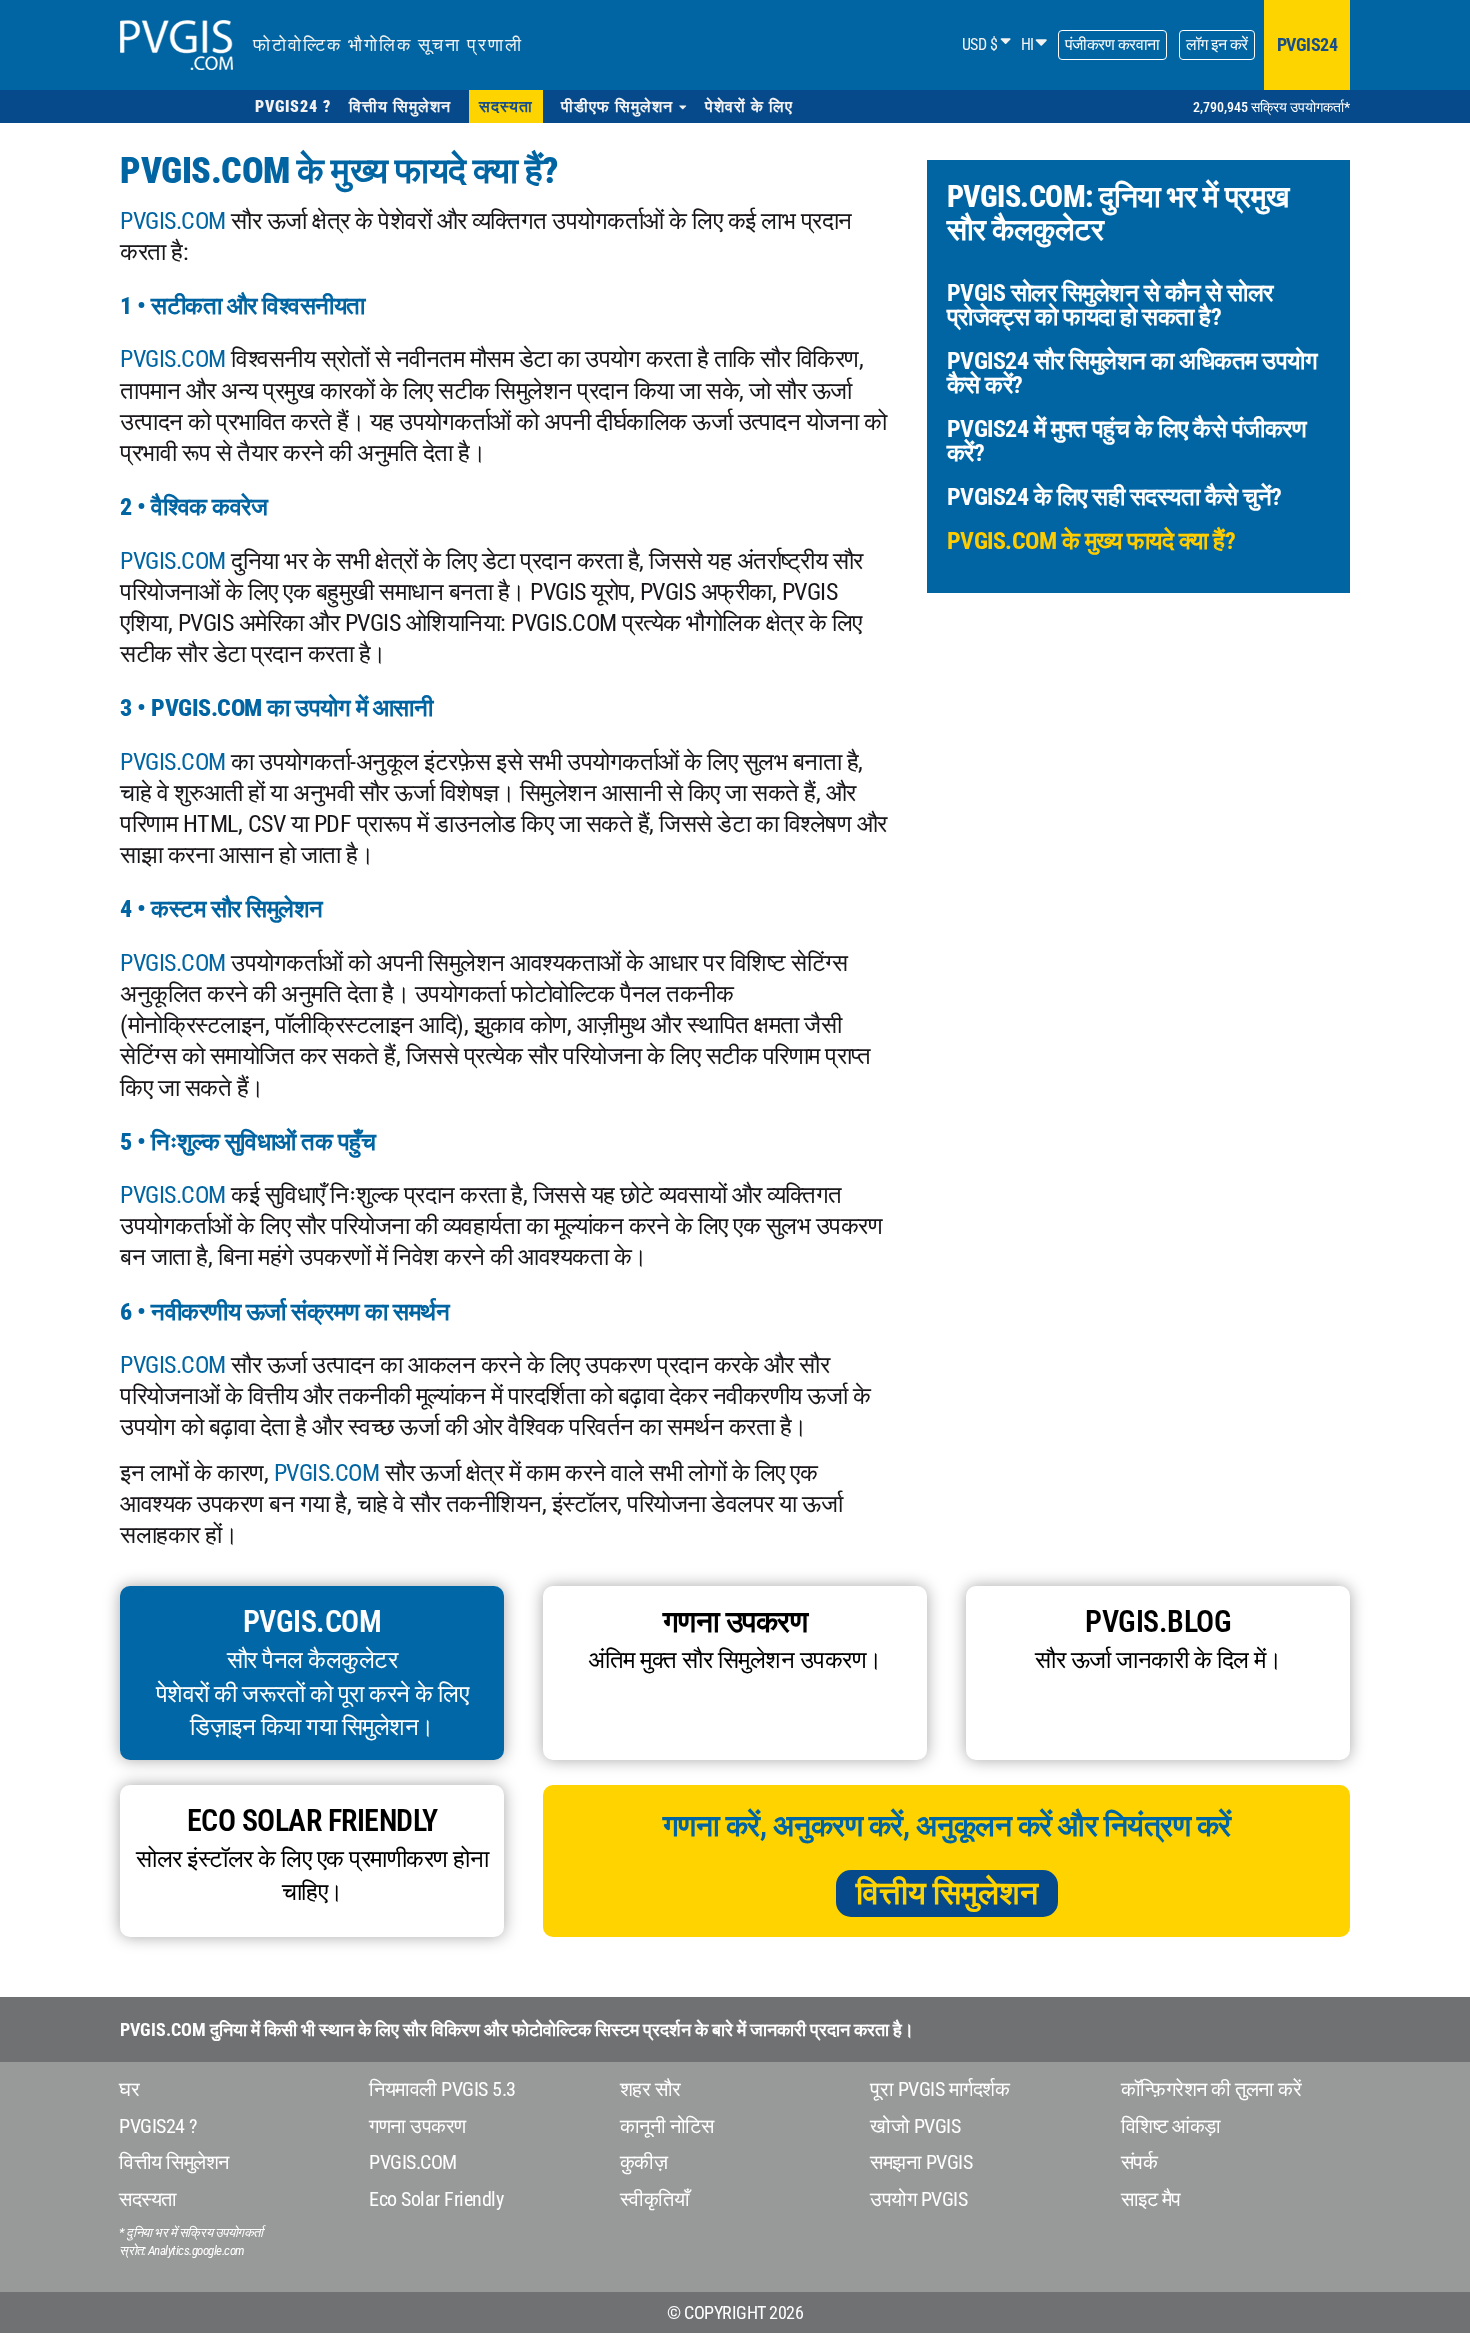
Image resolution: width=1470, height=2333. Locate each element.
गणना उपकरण (417, 2126)
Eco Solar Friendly (436, 2199)
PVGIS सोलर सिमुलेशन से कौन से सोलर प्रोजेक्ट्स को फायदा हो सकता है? (1110, 305)
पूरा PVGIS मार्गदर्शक (939, 2089)
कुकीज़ (644, 2162)
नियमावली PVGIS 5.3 (442, 2089)
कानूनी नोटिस (667, 2126)
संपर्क (1139, 2162)
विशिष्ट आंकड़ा (1171, 2126)
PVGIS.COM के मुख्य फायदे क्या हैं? (1091, 541)
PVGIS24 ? (158, 2126)
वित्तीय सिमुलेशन (947, 1893)
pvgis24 (1307, 44)
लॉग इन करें (1217, 44)
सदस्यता (148, 2199)
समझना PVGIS (921, 2162)
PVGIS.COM (173, 221)
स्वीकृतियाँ (655, 2199)
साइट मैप (1151, 2199)
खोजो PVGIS (915, 2126)
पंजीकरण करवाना (1112, 44)
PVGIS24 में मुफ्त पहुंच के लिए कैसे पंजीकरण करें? (1127, 441)
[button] (624, 106)
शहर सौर (650, 2089)
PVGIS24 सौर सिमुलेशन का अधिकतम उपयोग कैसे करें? (1132, 373)
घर (129, 2089)
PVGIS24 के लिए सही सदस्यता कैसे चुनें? (1114, 497)
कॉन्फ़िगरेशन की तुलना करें (1211, 2089)
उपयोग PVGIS (918, 2199)
